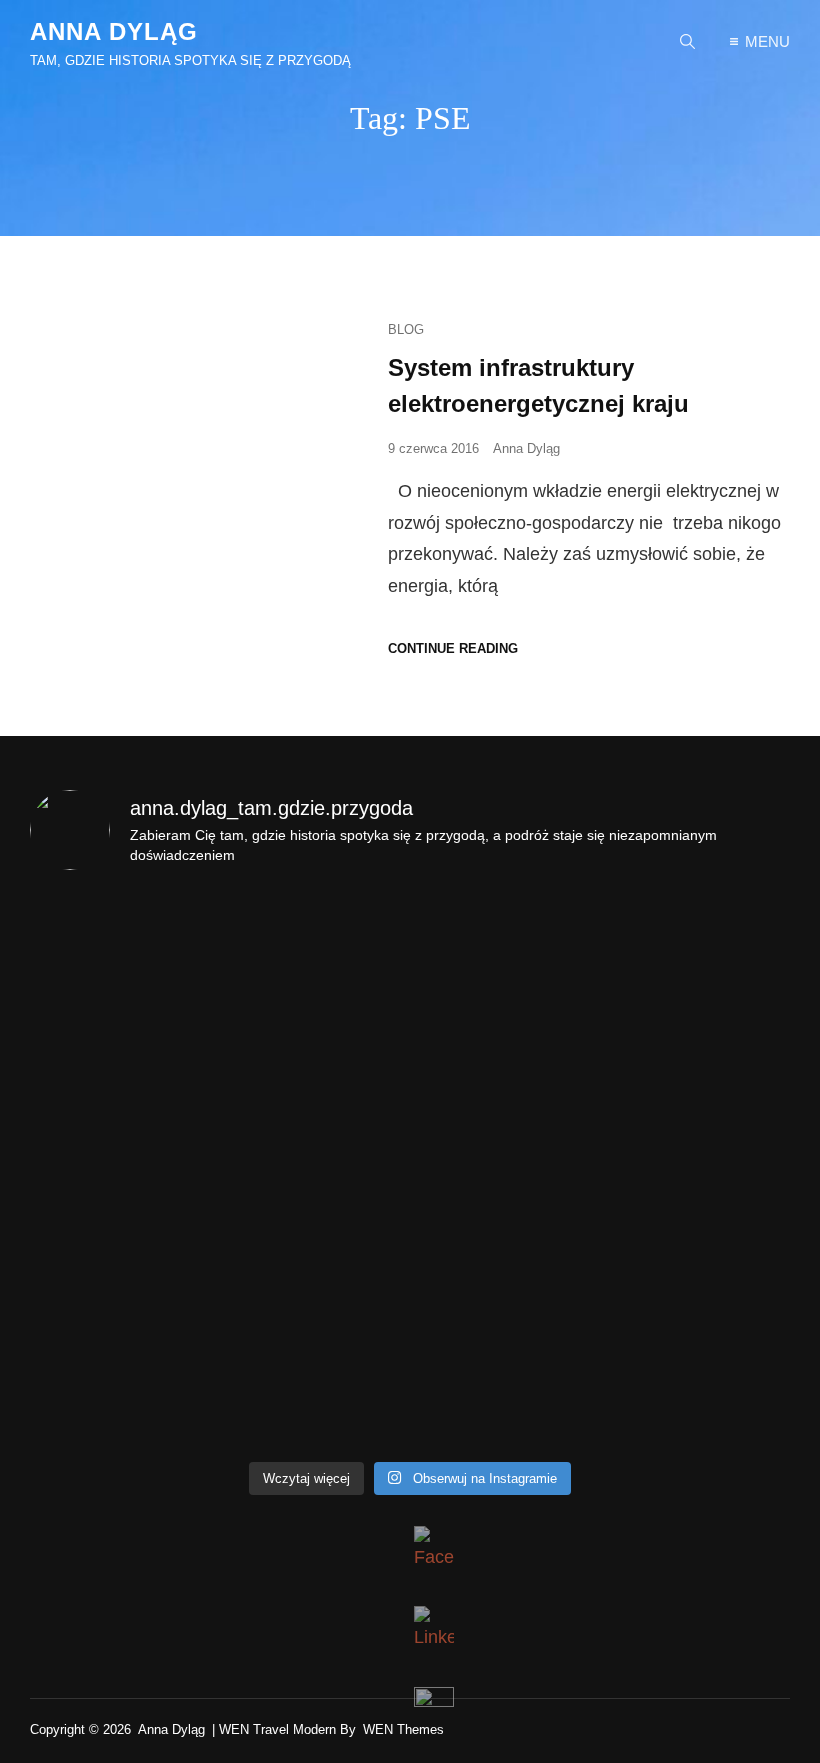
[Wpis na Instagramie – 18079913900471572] (121, 1057)
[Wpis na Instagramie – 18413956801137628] (506, 1169)
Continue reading (453, 648)
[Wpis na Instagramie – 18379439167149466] (314, 1169)
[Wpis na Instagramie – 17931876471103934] (121, 1169)
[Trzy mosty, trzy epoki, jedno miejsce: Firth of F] (314, 1281)
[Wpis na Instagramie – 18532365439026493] (699, 1393)
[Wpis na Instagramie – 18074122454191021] (699, 1057)
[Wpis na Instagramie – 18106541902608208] (121, 1281)
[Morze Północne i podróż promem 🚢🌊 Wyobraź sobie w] (699, 1281)
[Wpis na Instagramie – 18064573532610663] (699, 945)
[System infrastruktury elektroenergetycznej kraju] (194, 486)
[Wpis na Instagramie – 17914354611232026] (314, 1057)
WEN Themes (403, 1729)
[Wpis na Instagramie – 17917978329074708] (314, 945)
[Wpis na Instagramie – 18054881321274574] (699, 1169)
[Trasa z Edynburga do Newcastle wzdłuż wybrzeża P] (121, 1393)
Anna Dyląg (114, 31)
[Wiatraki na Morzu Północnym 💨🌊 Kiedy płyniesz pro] (314, 1393)
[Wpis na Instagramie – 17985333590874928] (506, 945)
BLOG (406, 329)
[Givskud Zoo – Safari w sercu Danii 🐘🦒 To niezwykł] (506, 1393)
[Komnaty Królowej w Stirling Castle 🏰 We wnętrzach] (506, 1281)
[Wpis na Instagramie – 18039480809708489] (121, 945)
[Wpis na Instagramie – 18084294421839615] (506, 1057)
